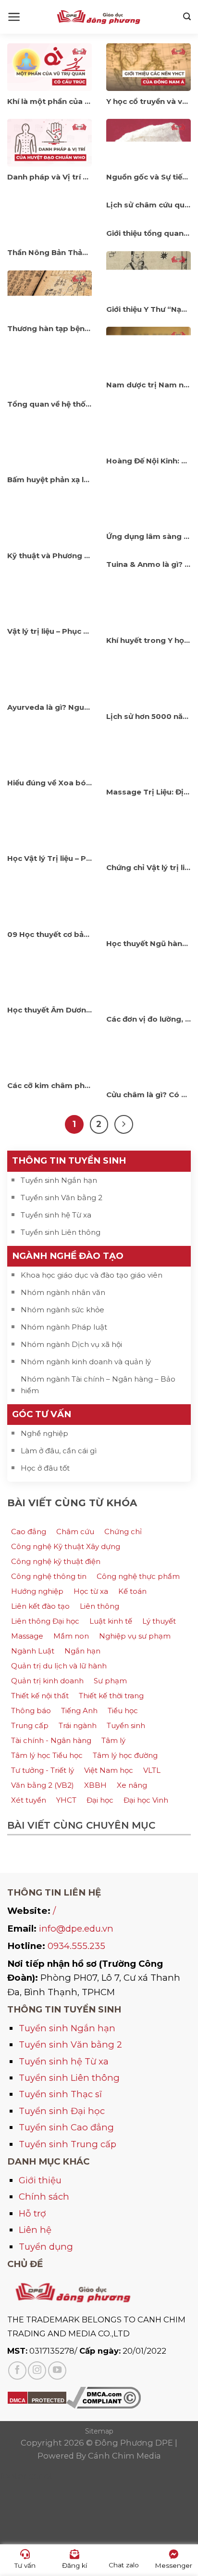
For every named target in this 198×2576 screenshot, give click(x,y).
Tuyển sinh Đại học (62, 2111)
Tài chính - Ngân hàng (51, 1740)
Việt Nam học (109, 1770)
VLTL (152, 1770)
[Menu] (14, 17)
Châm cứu (75, 1532)
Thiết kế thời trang (111, 1696)
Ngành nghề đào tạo (68, 1256)
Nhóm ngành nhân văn (63, 1292)
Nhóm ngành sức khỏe (62, 1310)
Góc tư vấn (42, 1414)
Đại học (100, 1800)
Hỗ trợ (32, 2213)
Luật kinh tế (111, 1621)
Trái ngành (78, 1725)
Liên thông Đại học (45, 1621)
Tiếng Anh (79, 1711)
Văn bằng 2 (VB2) (43, 1785)
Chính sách (44, 2197)
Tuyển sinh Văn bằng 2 (62, 1198)
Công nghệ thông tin (49, 1576)
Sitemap (99, 2431)
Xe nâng (132, 1785)
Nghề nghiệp (44, 1433)
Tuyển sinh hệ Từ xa (56, 1215)
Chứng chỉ (123, 1532)
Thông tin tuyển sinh (69, 1160)
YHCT (66, 1800)
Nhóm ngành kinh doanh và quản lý (86, 1362)
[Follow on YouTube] (57, 2371)
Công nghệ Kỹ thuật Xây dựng (66, 1546)
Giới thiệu (40, 2180)
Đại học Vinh (146, 1800)
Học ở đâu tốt (45, 1468)
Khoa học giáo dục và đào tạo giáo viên (92, 1275)
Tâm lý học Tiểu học (47, 1755)
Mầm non (71, 1636)
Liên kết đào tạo (40, 1606)
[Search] (187, 17)
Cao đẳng (29, 1532)
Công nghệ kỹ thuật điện (56, 1561)
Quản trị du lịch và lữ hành (59, 1666)
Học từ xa (91, 1591)
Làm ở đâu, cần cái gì (59, 1451)
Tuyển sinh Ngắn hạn (59, 1180)
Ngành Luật (33, 1651)
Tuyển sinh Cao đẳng (66, 2127)
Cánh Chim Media (124, 2456)
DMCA (18, 2400)
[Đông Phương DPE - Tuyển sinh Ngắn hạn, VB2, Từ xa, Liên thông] (99, 17)
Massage (27, 1636)
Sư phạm (110, 1681)
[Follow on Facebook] (17, 2371)
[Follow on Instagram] (37, 2371)
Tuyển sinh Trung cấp (68, 2144)
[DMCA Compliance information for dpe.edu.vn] (104, 2397)
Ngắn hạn (82, 1651)
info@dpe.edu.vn (76, 1929)
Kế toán (132, 1591)
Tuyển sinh (126, 1725)
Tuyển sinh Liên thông (61, 1232)
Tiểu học (123, 1711)
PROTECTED (48, 2400)
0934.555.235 (76, 1946)
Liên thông (99, 1606)
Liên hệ (35, 2230)
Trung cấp (30, 1725)
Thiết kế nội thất (40, 1696)
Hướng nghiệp (37, 1591)
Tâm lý (113, 1740)
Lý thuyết (159, 1621)
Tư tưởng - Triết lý (43, 1770)
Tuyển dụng (46, 2247)
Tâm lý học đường (125, 1755)
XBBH (95, 1785)
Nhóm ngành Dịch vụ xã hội (71, 1344)
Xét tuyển (29, 1800)
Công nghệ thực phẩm (138, 1576)
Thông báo (31, 1711)
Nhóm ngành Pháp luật (64, 1327)
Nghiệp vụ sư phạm (135, 1636)
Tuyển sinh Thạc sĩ (60, 2094)
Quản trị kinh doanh (47, 1681)
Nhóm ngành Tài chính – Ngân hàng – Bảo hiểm (98, 1385)
